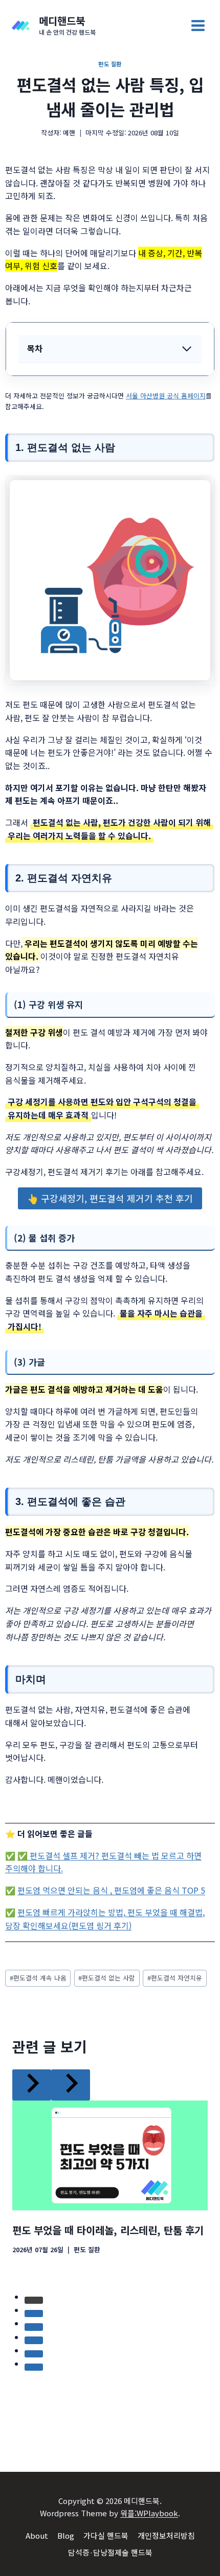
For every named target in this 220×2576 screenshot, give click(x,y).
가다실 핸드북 (106, 2535)
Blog (66, 2535)
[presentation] (110, 2124)
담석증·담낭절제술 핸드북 (110, 2552)
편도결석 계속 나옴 (38, 1978)
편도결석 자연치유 (175, 1978)
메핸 (69, 133)
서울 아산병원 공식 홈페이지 (166, 396)
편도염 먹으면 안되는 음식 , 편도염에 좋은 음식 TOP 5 (111, 1890)
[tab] (90, 2281)
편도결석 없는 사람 (107, 1978)
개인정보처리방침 (166, 2535)
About (37, 2535)
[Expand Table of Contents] (187, 349)
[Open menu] (198, 25)
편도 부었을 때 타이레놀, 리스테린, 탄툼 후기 (108, 2199)
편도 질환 (110, 64)
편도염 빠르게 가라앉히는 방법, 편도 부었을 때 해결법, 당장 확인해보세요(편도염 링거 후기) (105, 1919)
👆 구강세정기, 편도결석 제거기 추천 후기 (110, 1198)
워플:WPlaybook (149, 2513)
